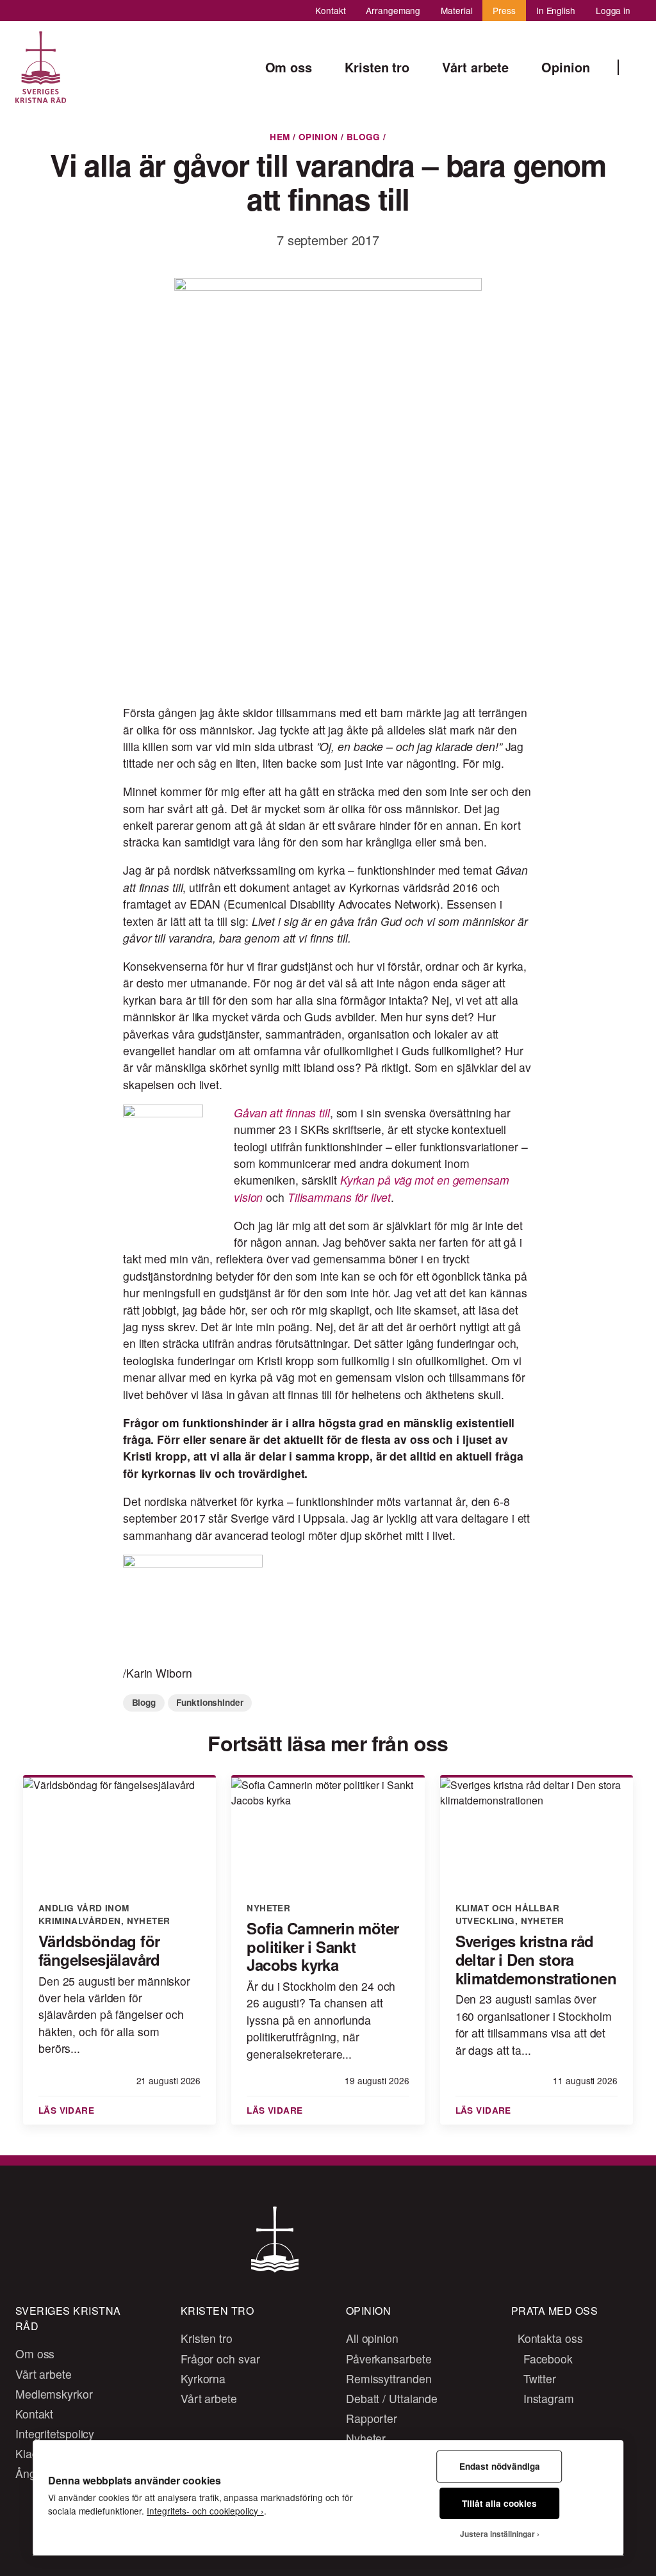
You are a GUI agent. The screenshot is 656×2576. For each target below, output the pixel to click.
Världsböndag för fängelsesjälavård (99, 1950)
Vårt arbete (44, 2374)
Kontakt (330, 10)
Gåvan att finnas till (282, 1113)
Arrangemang (393, 10)
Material (456, 10)
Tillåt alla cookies (499, 2503)
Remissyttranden (389, 2378)
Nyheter (149, 1921)
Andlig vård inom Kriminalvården (84, 1914)
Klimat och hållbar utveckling (507, 1914)
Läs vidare (68, 2110)
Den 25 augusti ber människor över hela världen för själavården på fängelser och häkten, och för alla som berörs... (114, 2015)
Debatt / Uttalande (392, 2398)
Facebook (546, 2359)
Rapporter (372, 2418)
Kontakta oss (549, 2338)
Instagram (547, 2398)
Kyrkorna (203, 2378)
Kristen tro (207, 2338)
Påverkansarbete (389, 2359)
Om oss (35, 2353)
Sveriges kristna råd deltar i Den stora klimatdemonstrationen (536, 1959)
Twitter (538, 2378)
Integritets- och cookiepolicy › (205, 2511)
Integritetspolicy (55, 2434)
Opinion (318, 137)
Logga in (613, 10)
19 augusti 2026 (377, 2080)
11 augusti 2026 (585, 2080)
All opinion (372, 2338)
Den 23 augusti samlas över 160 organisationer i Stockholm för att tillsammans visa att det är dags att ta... (534, 2024)
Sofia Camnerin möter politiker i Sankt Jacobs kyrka (323, 1947)
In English (556, 10)
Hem (280, 137)
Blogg (364, 137)
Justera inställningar (497, 2534)
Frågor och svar (220, 2359)
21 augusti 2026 (168, 2080)
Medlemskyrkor (54, 2394)
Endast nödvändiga (500, 2466)
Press (504, 10)
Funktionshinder (209, 1702)
